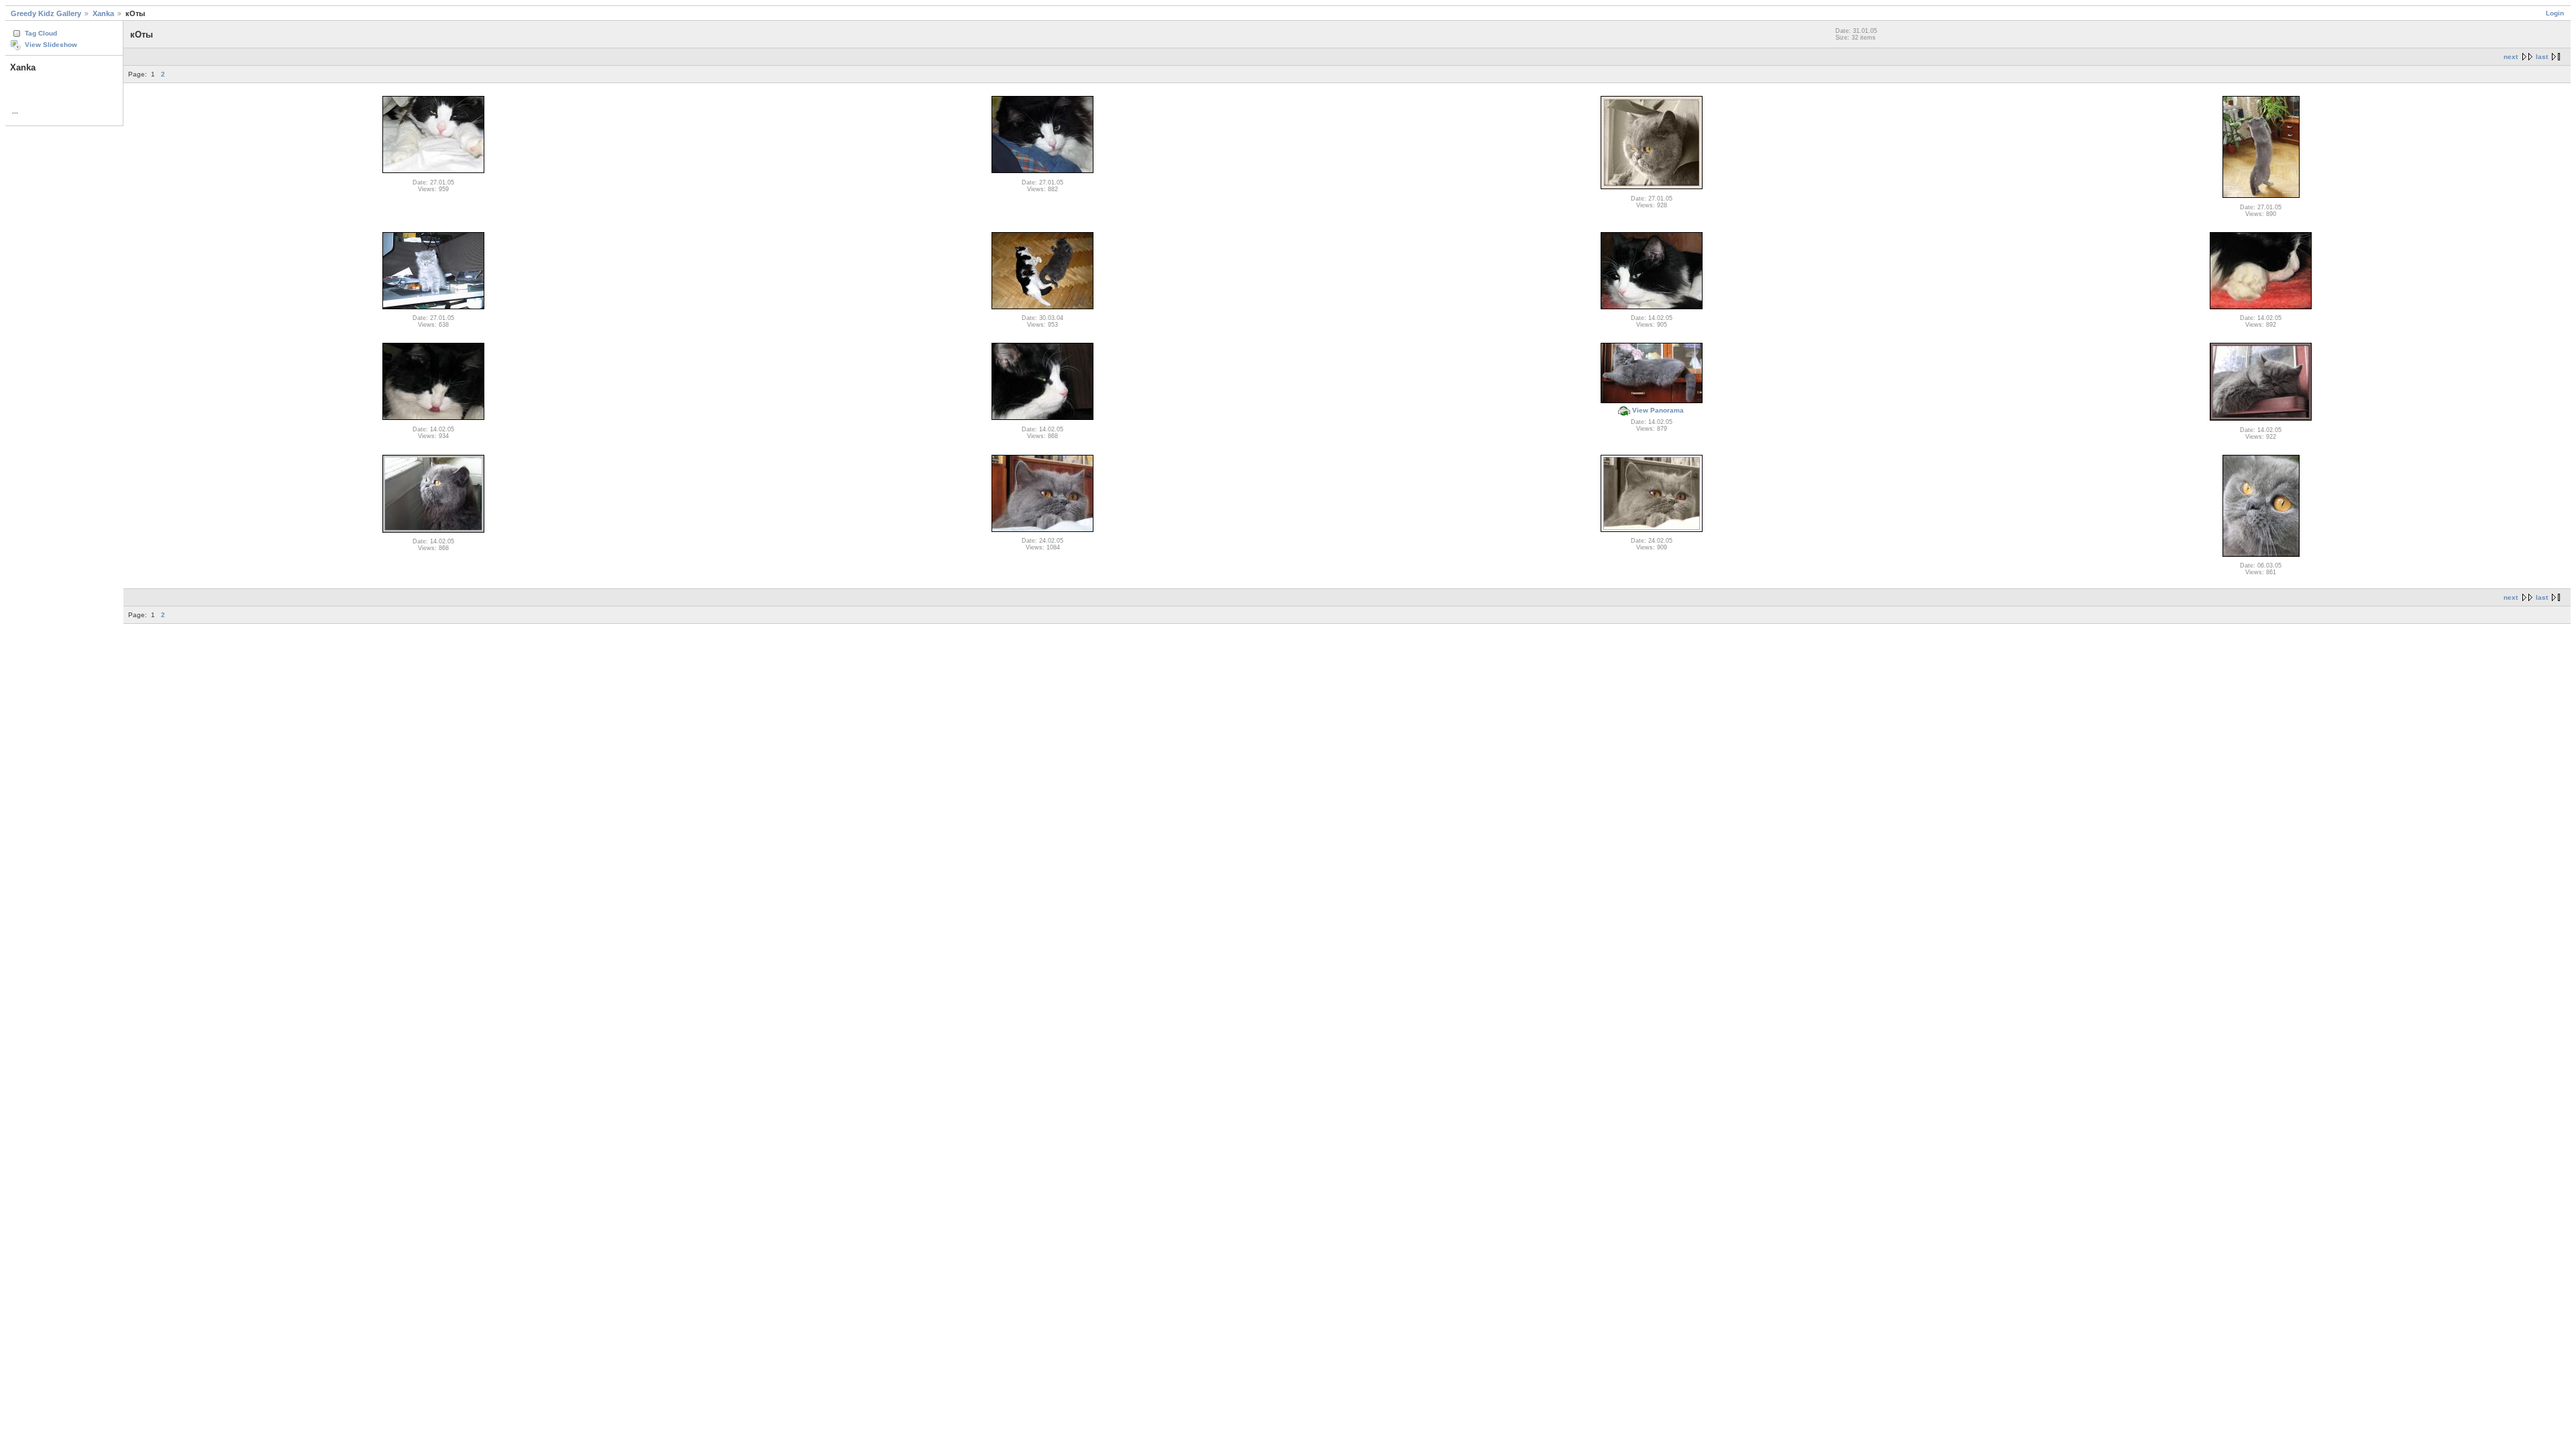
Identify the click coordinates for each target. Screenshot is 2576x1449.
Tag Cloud (41, 33)
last (2542, 57)
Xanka (103, 13)
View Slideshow (51, 45)
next (2511, 57)
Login (2555, 13)
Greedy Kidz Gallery (46, 13)
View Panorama (1658, 410)
